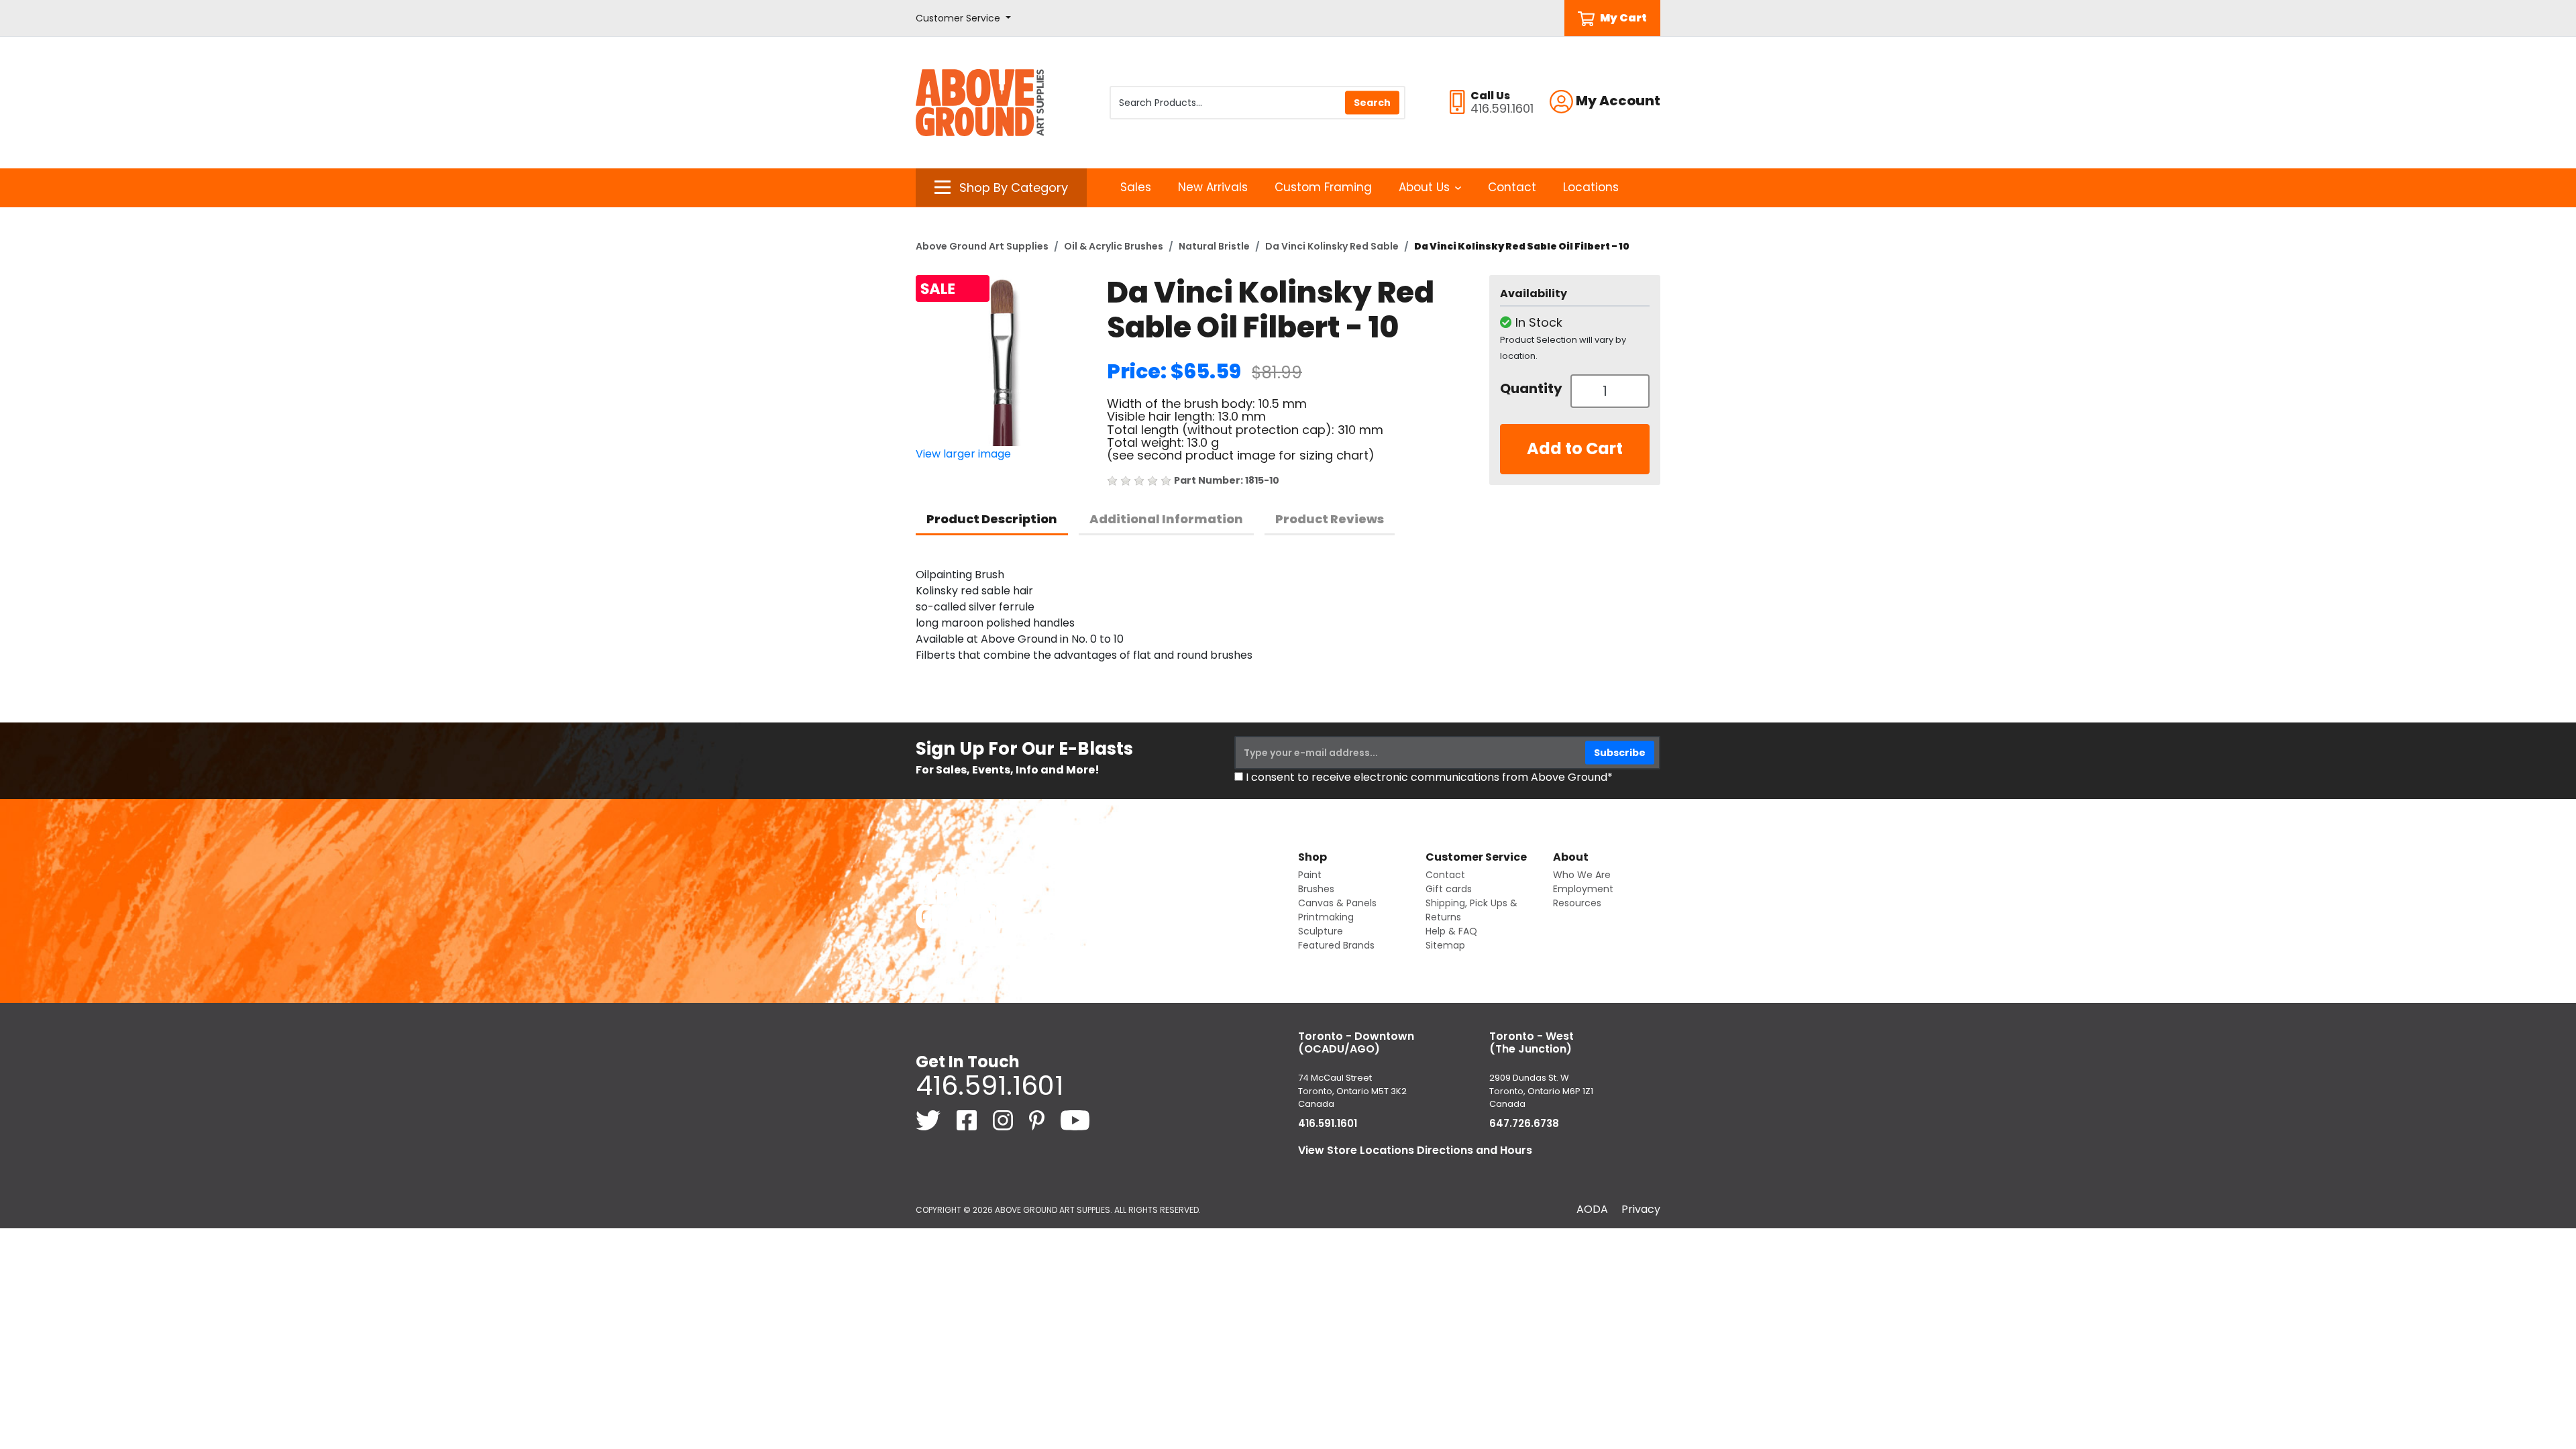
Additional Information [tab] (1166, 519)
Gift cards (1449, 889)
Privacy (1641, 1209)
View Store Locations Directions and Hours (1415, 1150)
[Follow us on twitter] (929, 1119)
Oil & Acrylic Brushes (1114, 246)
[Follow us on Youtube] (1075, 1119)
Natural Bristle (1214, 246)
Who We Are (1582, 875)
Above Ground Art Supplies (982, 246)
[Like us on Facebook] (968, 1119)
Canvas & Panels (1337, 903)
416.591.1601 (989, 1085)
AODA (1592, 1209)
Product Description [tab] (992, 519)
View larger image (963, 454)
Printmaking (1326, 917)
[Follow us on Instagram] (1004, 1119)
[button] (963, 18)
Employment (1583, 889)
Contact (1512, 187)
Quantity (1530, 388)
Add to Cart (1575, 448)
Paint (1310, 875)
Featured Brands (1336, 945)
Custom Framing (1323, 187)
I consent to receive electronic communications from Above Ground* (1429, 777)
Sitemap (1445, 945)
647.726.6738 (1524, 1123)
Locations (1591, 187)
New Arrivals (1213, 187)
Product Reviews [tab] (1330, 519)
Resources (1577, 903)
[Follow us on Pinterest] (1038, 1119)
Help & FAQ (1451, 931)
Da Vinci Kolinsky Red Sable (1332, 246)
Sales (1136, 187)
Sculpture (1321, 931)
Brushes (1316, 889)
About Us (1424, 187)
